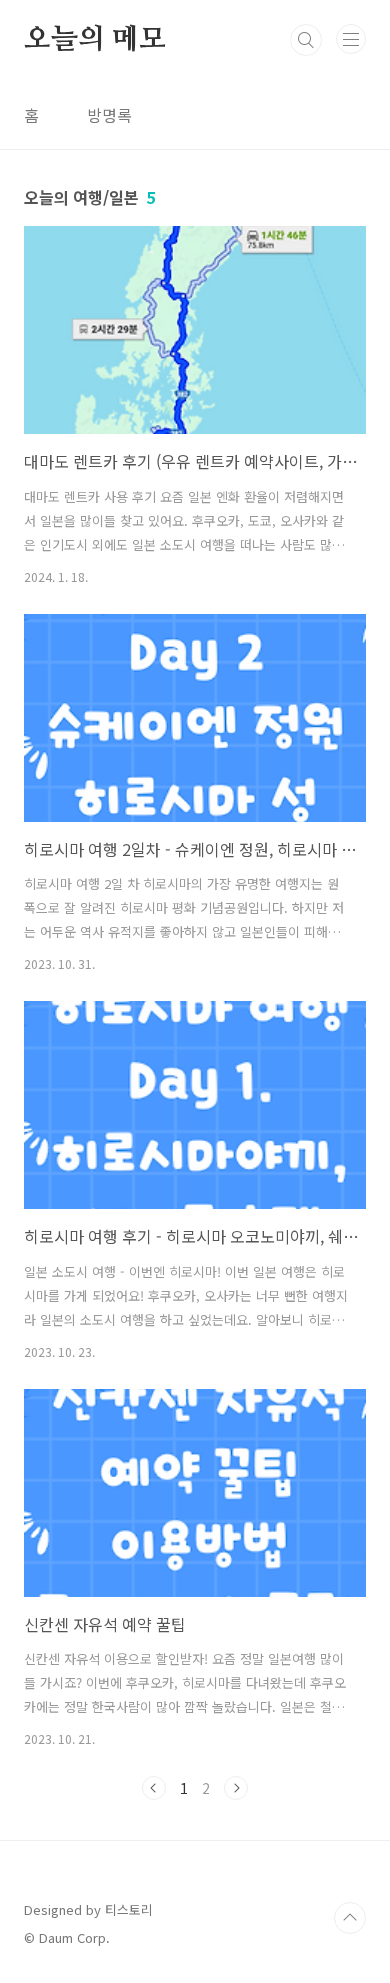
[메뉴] (351, 39)
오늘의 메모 (95, 40)
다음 (236, 1788)
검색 (306, 40)
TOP (350, 1918)
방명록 (109, 115)
